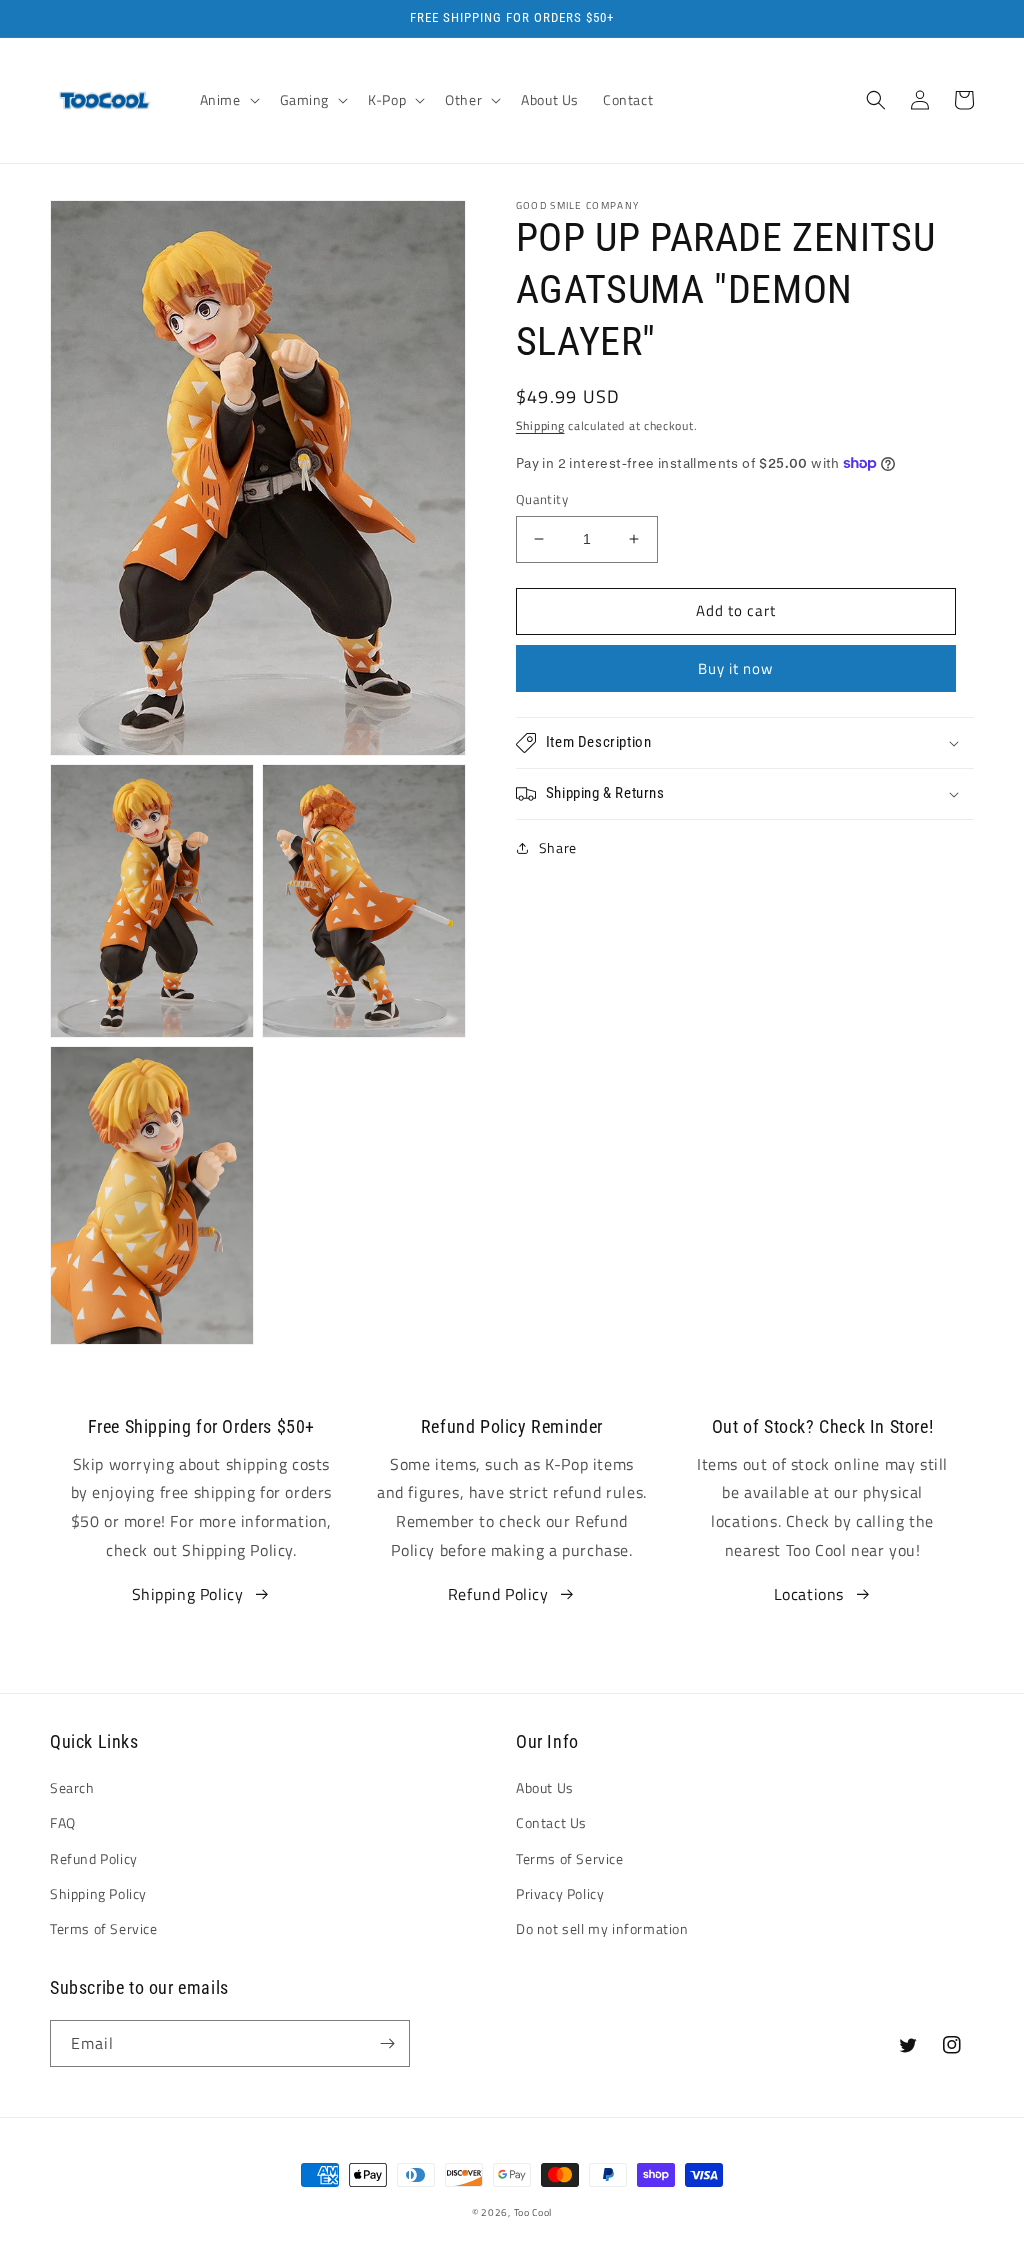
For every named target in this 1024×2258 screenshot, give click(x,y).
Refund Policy (498, 1594)
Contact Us (551, 1822)
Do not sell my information (602, 1928)
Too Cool (533, 2212)
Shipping (540, 425)
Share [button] (558, 847)
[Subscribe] (387, 2043)
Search (72, 1787)
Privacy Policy (560, 1893)
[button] (228, 100)
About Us (545, 1787)
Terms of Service (104, 1928)
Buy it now (735, 668)
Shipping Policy (188, 1594)
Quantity (542, 499)
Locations (809, 1594)
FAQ (63, 1822)
